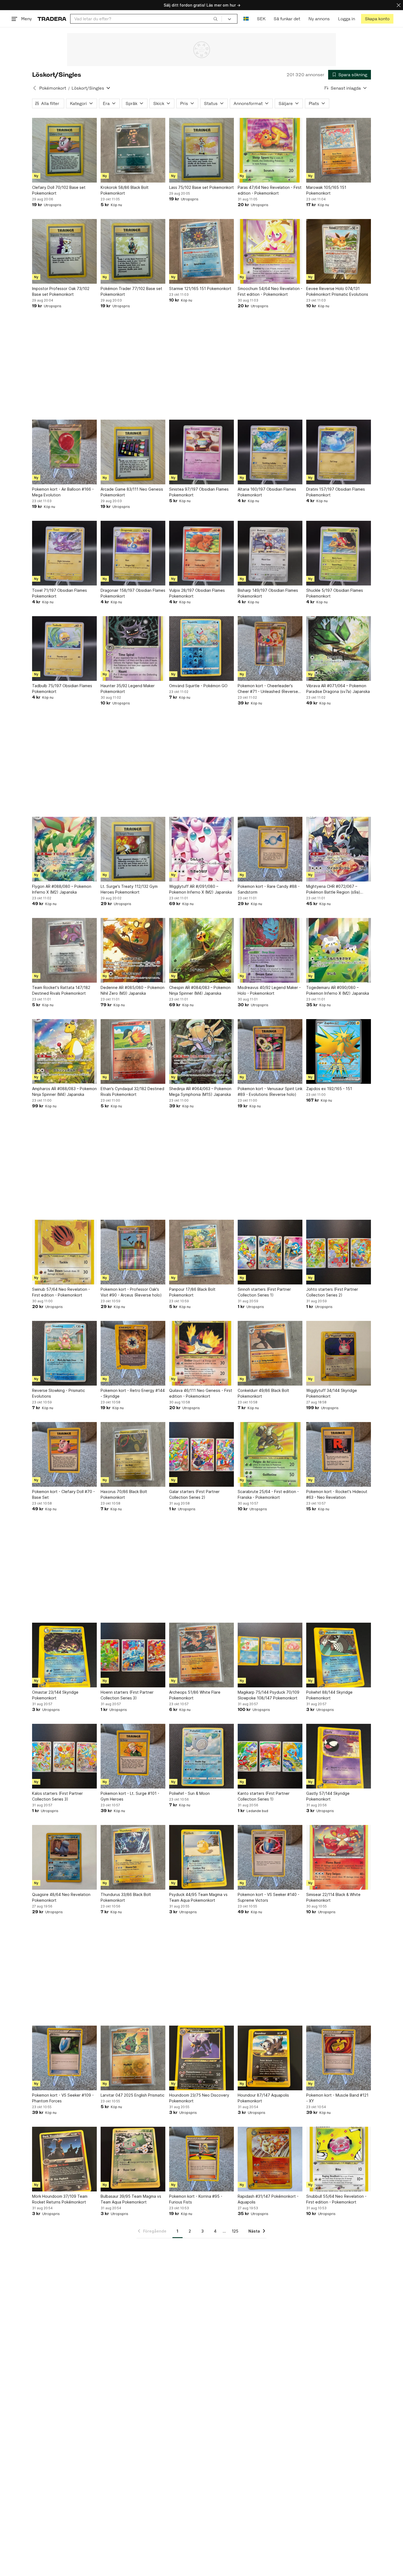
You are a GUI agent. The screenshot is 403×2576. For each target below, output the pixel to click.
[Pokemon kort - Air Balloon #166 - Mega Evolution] (64, 452)
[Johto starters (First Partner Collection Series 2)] (339, 1252)
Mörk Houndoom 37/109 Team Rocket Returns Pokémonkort (60, 2199)
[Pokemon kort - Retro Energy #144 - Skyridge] (133, 1353)
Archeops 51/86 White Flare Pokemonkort (195, 1695)
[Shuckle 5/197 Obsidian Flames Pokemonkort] (339, 553)
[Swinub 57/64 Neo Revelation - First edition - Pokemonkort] (64, 1252)
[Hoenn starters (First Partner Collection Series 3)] (133, 1655)
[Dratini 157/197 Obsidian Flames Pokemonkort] (339, 452)
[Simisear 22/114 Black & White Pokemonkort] (339, 1857)
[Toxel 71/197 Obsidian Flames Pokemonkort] (64, 553)
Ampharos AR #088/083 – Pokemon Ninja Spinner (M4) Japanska (64, 1091)
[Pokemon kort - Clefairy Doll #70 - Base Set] (64, 1454)
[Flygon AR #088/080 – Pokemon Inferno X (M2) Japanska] (64, 849)
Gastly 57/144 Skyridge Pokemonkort (328, 1796)
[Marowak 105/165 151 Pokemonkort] (339, 150)
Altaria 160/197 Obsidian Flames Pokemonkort (267, 492)
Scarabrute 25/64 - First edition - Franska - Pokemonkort (268, 1494)
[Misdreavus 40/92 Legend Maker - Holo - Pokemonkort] (270, 950)
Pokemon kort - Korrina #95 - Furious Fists (196, 2199)
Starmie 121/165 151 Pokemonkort (200, 288)
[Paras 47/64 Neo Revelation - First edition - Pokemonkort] (270, 150)
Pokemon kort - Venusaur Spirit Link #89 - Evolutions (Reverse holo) (270, 1091)
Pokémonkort (53, 88)
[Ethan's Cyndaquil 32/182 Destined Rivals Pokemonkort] (133, 1051)
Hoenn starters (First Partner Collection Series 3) (127, 1695)
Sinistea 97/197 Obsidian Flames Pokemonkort (199, 492)
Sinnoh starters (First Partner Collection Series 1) (264, 1292)
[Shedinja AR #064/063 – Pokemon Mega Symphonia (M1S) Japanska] (201, 1051)
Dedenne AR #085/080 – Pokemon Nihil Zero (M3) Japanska (133, 990)
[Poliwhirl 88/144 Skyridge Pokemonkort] (339, 1655)
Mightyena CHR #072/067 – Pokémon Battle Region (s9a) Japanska (333, 889)
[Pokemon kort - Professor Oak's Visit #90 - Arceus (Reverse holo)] (133, 1252)
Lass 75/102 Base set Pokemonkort (201, 187)
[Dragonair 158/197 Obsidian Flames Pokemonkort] (133, 553)
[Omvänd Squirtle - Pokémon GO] (201, 649)
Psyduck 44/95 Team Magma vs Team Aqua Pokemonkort (198, 1897)
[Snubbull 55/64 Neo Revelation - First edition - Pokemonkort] (339, 2159)
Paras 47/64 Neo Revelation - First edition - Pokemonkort (270, 190)
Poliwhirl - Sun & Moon (189, 1793)
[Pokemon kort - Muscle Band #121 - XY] (339, 2058)
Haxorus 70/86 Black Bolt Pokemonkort (124, 1494)
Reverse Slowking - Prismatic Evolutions (59, 1393)
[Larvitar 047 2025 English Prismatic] (133, 2058)
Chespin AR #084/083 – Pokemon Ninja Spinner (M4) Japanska (200, 990)
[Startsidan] (52, 19)
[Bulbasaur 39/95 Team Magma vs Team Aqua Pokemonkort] (133, 2159)
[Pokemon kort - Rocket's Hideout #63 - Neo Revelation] (339, 1454)
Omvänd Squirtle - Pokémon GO (198, 686)
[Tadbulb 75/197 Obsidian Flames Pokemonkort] (64, 649)
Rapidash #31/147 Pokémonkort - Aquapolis (268, 2199)
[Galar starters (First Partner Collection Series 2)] (201, 1454)
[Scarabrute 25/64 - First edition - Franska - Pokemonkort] (270, 1454)
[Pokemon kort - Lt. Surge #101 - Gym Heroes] (133, 1756)
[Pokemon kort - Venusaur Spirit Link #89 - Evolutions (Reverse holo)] (270, 1051)
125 (235, 2231)
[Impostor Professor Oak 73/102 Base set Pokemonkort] (64, 251)
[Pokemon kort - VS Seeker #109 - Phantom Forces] (64, 2058)
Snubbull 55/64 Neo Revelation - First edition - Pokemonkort (336, 2199)
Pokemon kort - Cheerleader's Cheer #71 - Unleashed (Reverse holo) (268, 689)
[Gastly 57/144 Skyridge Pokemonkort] (339, 1756)
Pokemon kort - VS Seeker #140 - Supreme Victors (269, 1897)
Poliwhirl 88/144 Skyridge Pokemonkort (329, 1695)
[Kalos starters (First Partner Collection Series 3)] (64, 1756)
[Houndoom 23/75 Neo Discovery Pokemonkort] (201, 2058)
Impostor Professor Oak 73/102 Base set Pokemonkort (61, 291)
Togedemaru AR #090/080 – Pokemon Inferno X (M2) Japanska (338, 990)
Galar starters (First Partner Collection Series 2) (194, 1494)
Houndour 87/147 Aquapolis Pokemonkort (263, 2098)
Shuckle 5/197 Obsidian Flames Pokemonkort (335, 593)
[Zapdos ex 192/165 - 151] (339, 1051)
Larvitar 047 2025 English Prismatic (133, 2095)
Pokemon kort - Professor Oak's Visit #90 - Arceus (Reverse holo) (131, 1292)
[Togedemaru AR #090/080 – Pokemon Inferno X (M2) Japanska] (339, 950)
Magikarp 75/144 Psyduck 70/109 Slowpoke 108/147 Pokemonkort (269, 1695)
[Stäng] (399, 5)
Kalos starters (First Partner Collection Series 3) (57, 1796)
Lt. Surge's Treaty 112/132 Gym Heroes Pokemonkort (129, 889)
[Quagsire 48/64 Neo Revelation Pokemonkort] (64, 1857)
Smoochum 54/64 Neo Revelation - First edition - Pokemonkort (270, 291)
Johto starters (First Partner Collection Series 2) (332, 1292)
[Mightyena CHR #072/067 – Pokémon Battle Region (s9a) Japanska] (339, 849)
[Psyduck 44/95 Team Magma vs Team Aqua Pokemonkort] (201, 1857)
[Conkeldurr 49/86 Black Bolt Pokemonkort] (270, 1353)
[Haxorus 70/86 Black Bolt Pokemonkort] (133, 1454)
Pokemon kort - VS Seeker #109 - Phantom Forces (63, 2098)
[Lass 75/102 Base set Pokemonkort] (201, 150)
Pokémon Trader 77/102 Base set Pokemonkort (131, 291)
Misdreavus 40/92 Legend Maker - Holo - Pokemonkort (269, 990)
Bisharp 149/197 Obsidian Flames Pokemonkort (268, 593)
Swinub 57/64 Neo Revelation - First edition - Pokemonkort (61, 1292)
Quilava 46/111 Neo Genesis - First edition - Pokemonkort (201, 1393)
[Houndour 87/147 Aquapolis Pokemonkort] (270, 2058)
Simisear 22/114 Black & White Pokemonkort (333, 1897)
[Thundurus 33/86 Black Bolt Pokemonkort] (133, 1857)
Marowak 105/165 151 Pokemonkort (326, 190)
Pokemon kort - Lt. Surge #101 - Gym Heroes (130, 1796)
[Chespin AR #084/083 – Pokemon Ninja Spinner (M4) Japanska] (201, 950)
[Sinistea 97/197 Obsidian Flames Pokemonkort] (201, 452)
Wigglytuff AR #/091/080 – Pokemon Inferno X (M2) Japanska (201, 889)
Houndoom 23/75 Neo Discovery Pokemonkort (199, 2098)
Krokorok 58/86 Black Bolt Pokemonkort (125, 190)
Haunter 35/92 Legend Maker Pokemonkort (128, 689)
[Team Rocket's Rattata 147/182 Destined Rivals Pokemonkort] (64, 950)
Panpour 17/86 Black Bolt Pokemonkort (192, 1292)
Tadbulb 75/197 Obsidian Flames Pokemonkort (62, 689)
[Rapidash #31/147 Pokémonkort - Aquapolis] (270, 2159)
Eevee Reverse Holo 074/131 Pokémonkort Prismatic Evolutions (337, 291)
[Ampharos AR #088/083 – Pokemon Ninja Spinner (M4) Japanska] (64, 1051)
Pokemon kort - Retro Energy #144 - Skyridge (133, 1393)
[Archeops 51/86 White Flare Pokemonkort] (201, 1655)
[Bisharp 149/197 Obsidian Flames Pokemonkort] (270, 553)
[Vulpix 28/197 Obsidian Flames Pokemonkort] (201, 553)
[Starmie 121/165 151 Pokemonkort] (201, 251)
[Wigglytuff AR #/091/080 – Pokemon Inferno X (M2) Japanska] (201, 849)
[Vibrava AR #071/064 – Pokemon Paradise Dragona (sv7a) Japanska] (339, 649)
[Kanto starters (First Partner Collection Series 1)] (270, 1756)
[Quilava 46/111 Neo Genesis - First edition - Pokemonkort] (201, 1353)
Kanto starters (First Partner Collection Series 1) (264, 1796)
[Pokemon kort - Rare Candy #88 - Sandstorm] (270, 849)
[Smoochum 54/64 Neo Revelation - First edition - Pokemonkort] (270, 251)
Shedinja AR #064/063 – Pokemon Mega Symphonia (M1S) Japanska (200, 1091)
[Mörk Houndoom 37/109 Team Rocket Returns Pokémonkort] (64, 2159)
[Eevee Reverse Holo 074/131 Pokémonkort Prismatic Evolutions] (339, 251)
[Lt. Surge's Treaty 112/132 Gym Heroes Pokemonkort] (133, 849)
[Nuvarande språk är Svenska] (246, 19)
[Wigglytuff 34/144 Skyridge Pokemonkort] (339, 1353)
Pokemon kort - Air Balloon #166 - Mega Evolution (63, 492)
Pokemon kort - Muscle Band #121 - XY (337, 2098)
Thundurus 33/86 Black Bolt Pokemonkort (126, 1897)
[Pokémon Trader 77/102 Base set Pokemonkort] (133, 251)
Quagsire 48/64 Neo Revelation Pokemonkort (61, 1897)
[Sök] (215, 19)
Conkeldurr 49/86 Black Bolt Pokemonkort (263, 1393)
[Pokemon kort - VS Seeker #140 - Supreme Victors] (270, 1857)
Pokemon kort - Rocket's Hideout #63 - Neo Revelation (337, 1494)
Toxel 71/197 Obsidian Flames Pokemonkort (59, 593)
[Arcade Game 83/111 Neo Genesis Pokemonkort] (133, 452)
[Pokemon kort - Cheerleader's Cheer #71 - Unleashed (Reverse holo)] (270, 649)
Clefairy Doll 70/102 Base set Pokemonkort (59, 190)
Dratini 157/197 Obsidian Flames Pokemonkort (336, 492)
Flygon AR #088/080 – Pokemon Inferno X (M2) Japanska (62, 889)
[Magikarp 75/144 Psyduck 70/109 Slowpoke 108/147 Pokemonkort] (270, 1655)
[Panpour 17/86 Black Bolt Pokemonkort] (201, 1252)
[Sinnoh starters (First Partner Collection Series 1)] (270, 1252)
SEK (261, 19)
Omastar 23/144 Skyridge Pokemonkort (55, 1695)
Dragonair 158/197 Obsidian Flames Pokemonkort (133, 593)
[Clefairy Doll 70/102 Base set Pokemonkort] (64, 150)
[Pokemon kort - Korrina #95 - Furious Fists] (201, 2159)
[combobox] (146, 19)
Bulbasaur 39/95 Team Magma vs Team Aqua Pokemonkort (131, 2199)
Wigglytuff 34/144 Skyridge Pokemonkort (332, 1393)
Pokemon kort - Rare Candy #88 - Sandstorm (269, 889)
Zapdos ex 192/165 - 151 (329, 1089)
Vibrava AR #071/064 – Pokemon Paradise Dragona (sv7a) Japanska (338, 689)
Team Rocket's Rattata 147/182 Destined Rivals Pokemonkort (61, 990)
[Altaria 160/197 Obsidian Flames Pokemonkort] (270, 452)
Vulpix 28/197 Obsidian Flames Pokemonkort (197, 593)
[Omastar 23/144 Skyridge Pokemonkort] (64, 1655)
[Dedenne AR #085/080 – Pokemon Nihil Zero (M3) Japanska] (133, 950)
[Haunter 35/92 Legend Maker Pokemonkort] (133, 649)
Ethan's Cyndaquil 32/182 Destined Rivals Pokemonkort (132, 1091)
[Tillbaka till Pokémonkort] (35, 88)
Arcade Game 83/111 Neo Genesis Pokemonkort (132, 492)
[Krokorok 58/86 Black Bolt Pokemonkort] (133, 150)
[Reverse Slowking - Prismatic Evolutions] (64, 1353)
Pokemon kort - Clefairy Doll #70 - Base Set (63, 1494)
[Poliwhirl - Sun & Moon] (201, 1756)
